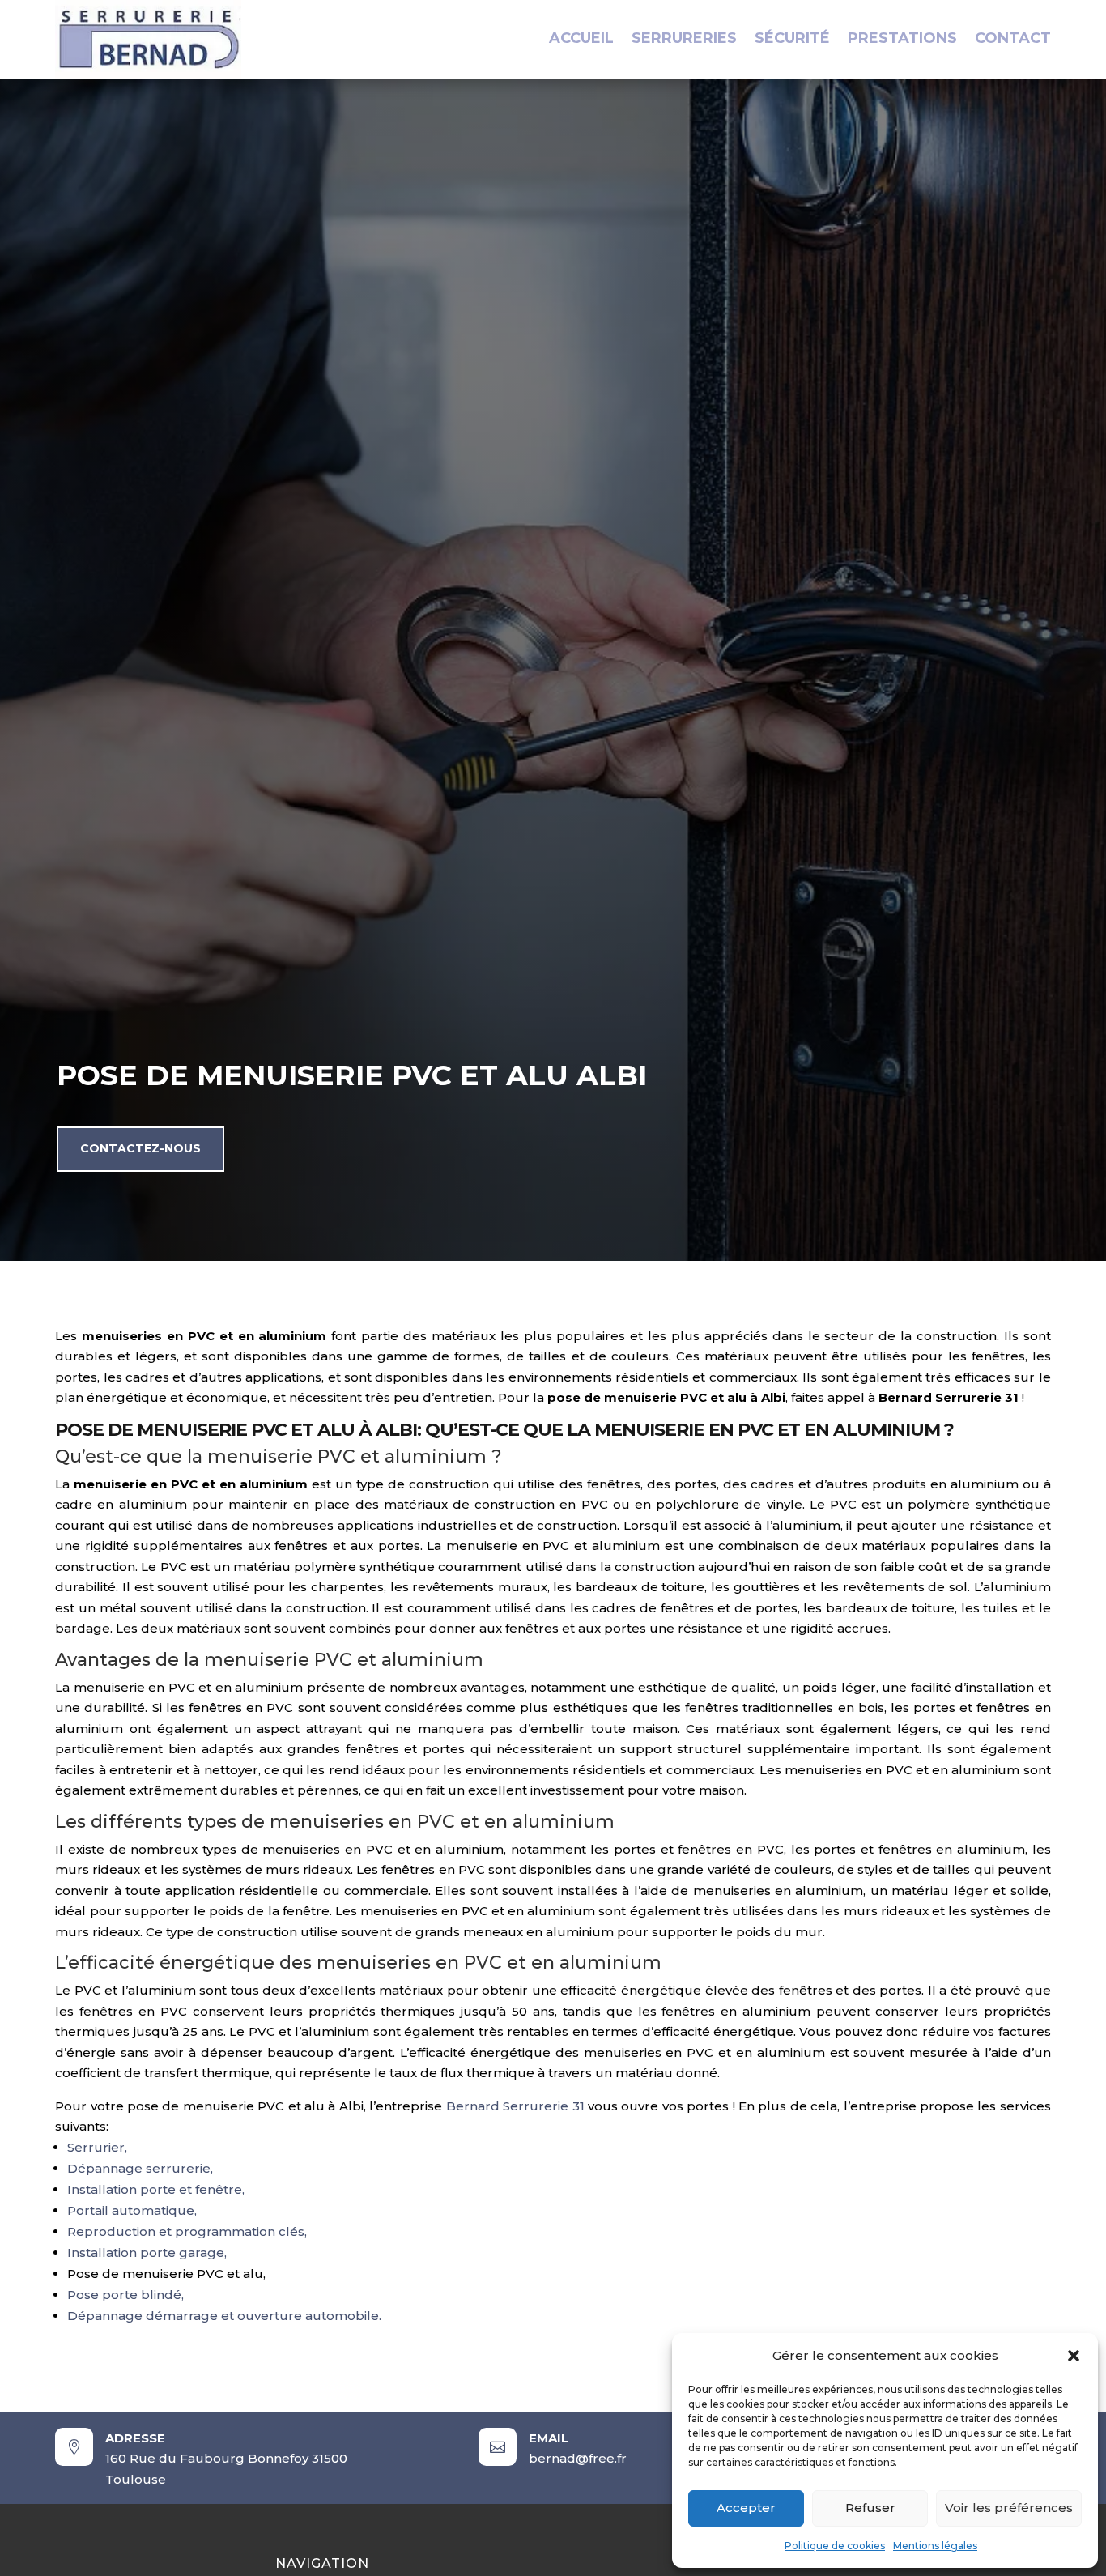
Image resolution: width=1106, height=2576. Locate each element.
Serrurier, (97, 2147)
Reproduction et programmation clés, (187, 2231)
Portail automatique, (132, 2210)
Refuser (870, 2508)
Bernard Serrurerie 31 (515, 2106)
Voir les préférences (1009, 2508)
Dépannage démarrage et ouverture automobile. (224, 2316)
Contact (1013, 40)
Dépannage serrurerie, (140, 2168)
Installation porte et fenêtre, (156, 2189)
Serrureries (684, 40)
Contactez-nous (140, 1148)
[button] (1074, 2356)
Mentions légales (935, 2546)
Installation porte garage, (147, 2252)
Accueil (581, 40)
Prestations (902, 40)
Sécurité (792, 40)
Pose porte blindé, (125, 2295)
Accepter (746, 2508)
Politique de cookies (835, 2546)
